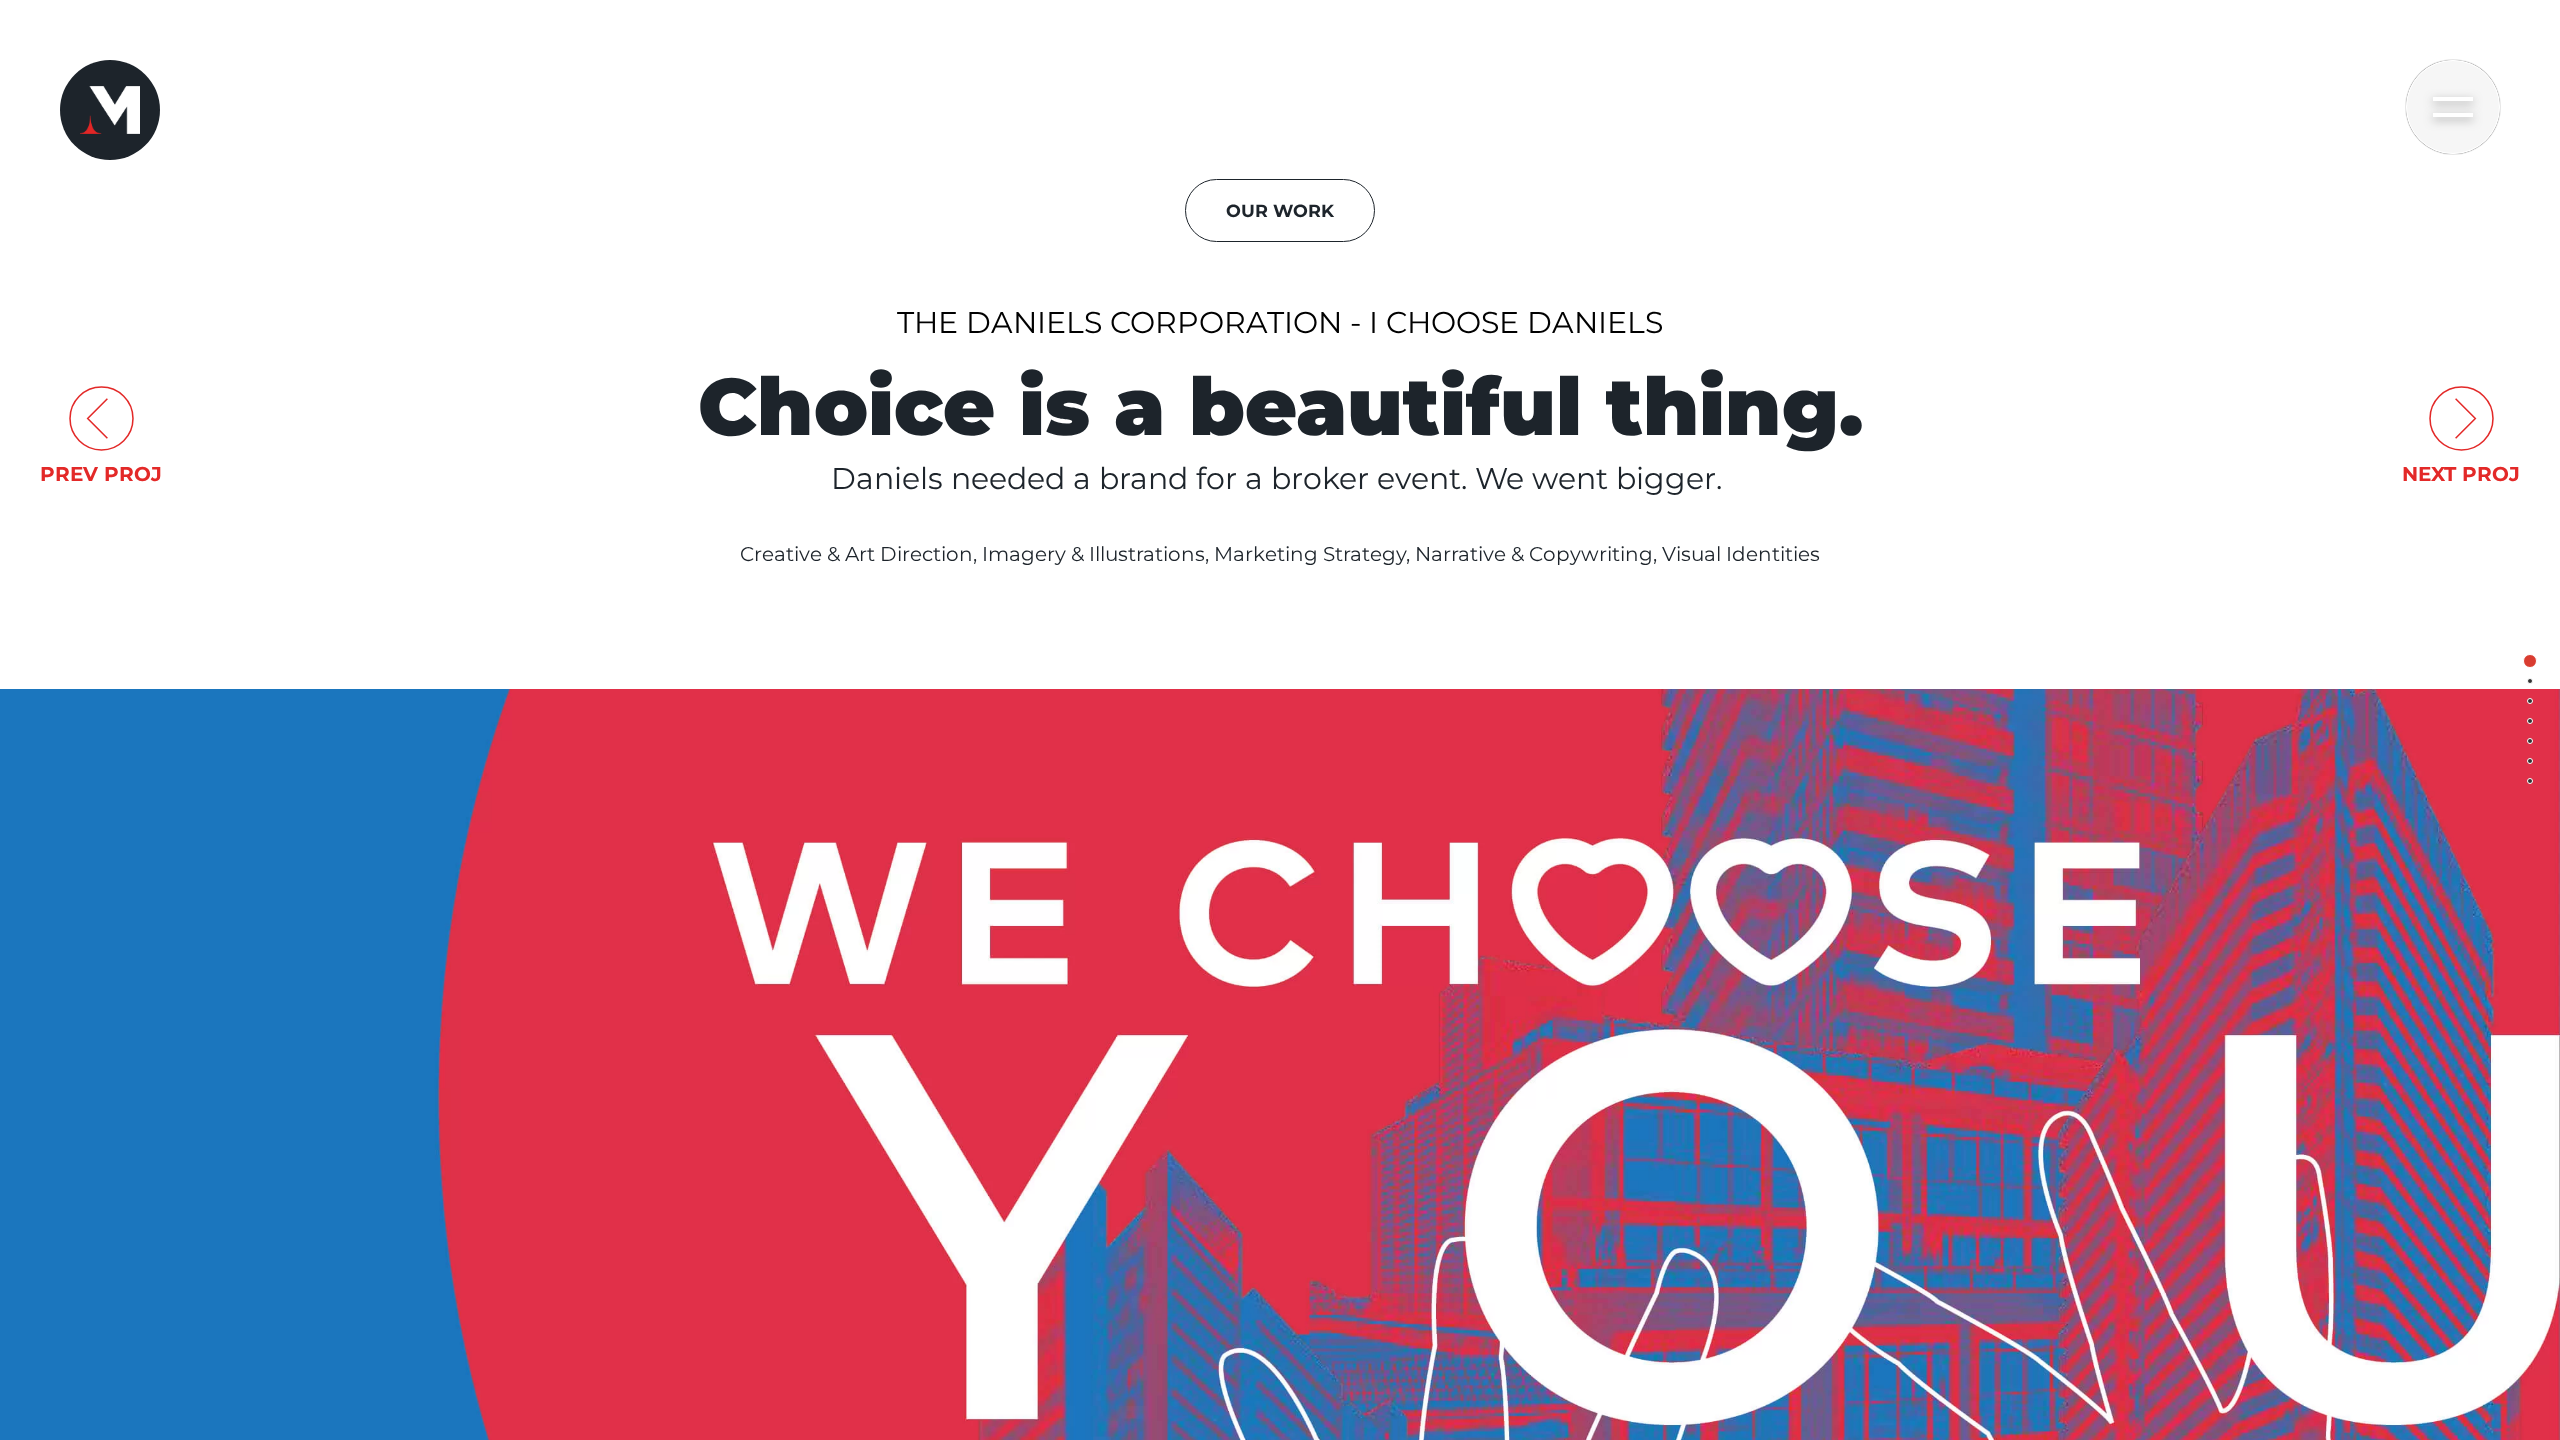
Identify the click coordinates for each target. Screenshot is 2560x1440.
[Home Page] (110, 110)
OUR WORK (1280, 210)
